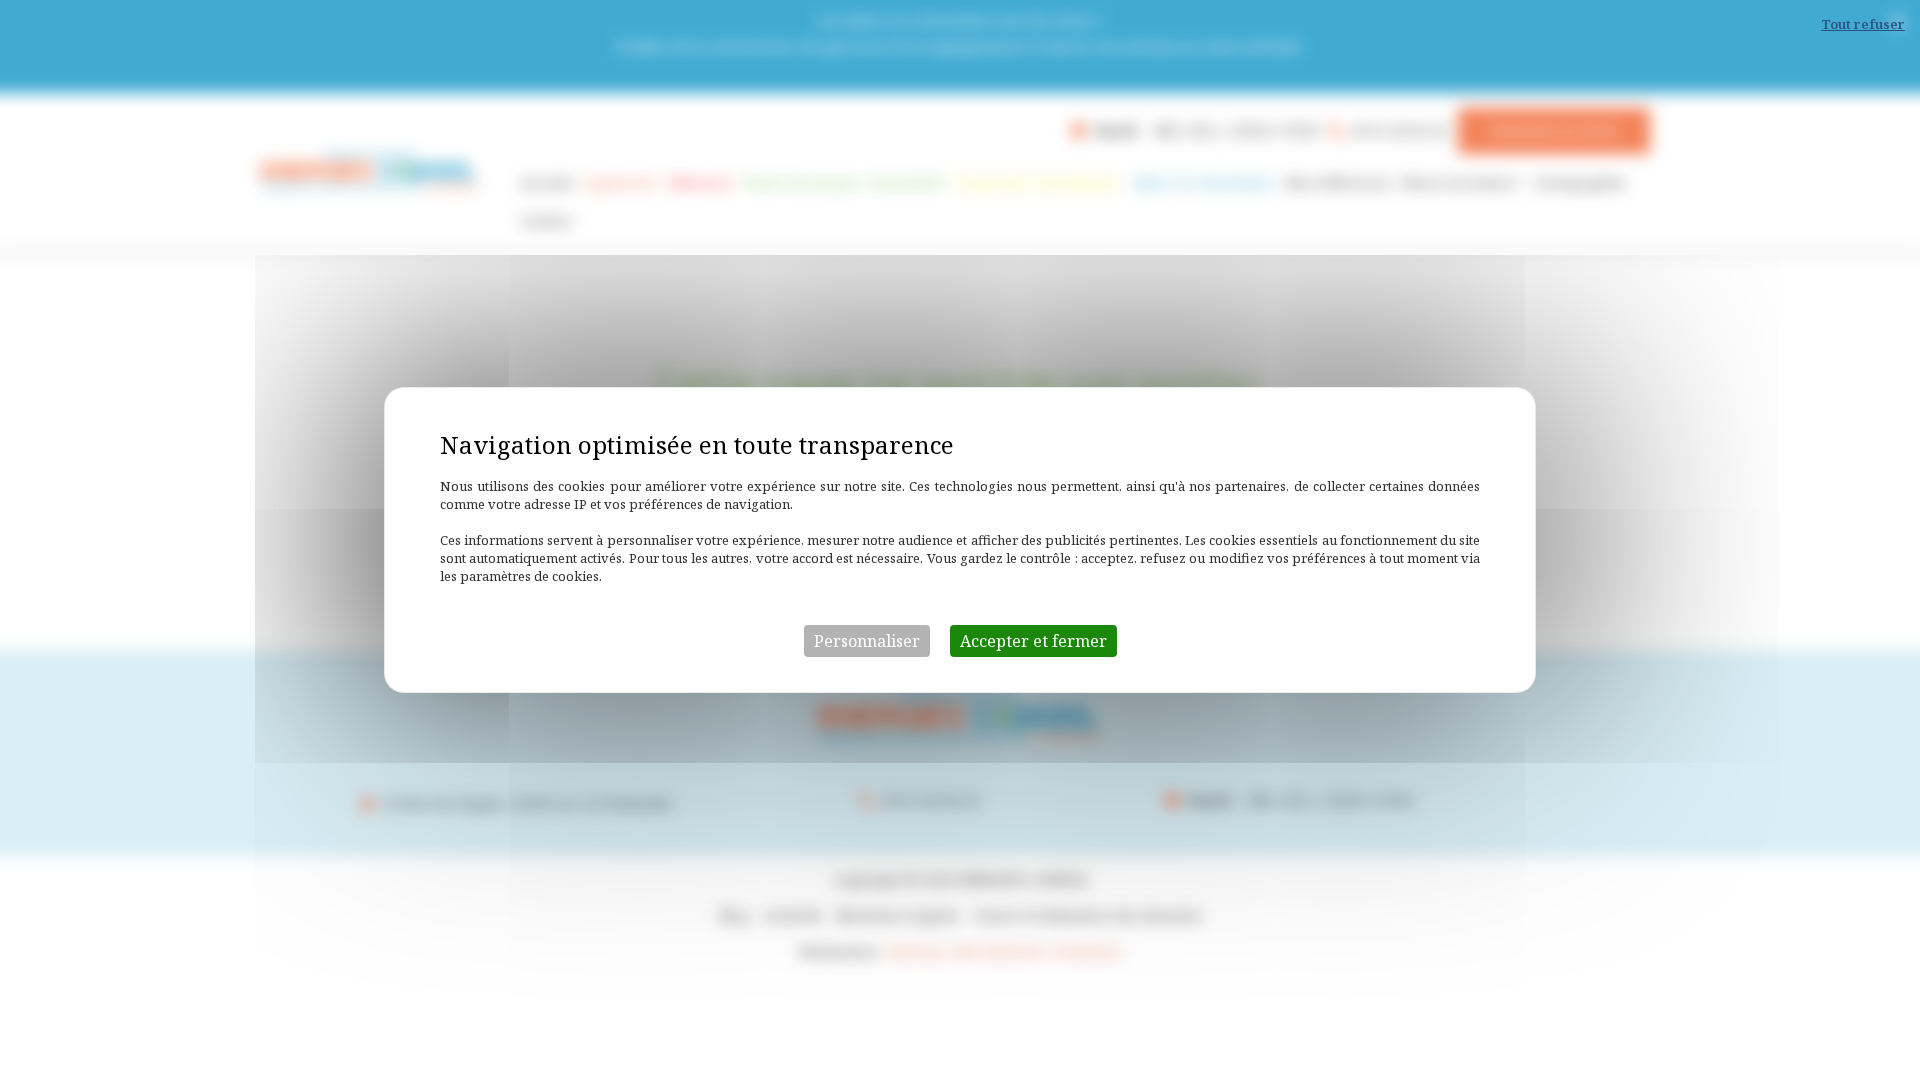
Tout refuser (1863, 24)
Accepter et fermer (1033, 641)
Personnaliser (867, 641)
